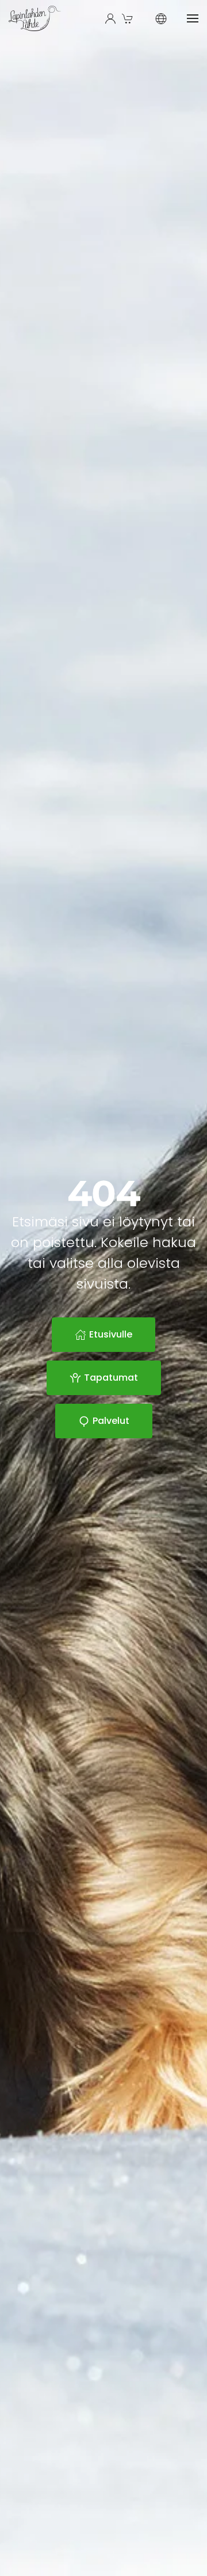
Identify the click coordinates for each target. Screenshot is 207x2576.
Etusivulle (111, 1334)
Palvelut (111, 1421)
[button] (129, 18)
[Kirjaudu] (110, 18)
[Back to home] (35, 18)
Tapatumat (111, 1378)
